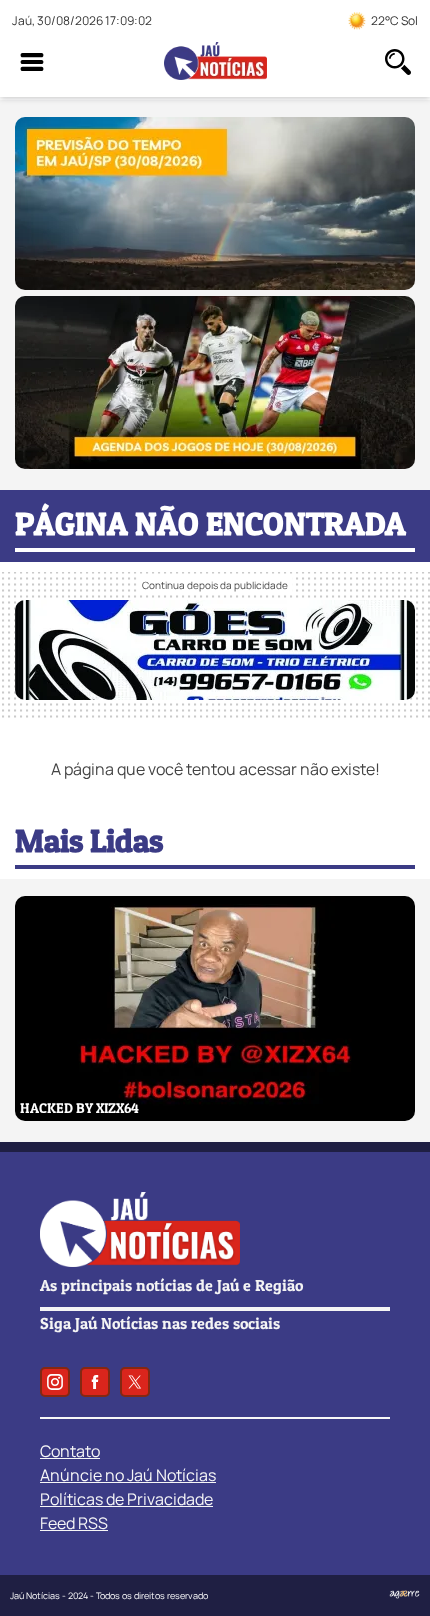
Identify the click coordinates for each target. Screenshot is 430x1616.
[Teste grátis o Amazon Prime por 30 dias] (209, 694)
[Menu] (32, 62)
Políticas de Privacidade (126, 1499)
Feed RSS (74, 1523)
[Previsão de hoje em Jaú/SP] (215, 284)
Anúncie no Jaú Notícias (128, 1475)
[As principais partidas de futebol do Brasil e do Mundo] (215, 463)
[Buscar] (398, 62)
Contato (70, 1451)
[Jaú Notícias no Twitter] (135, 1382)
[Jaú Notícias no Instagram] (55, 1382)
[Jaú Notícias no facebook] (95, 1382)
